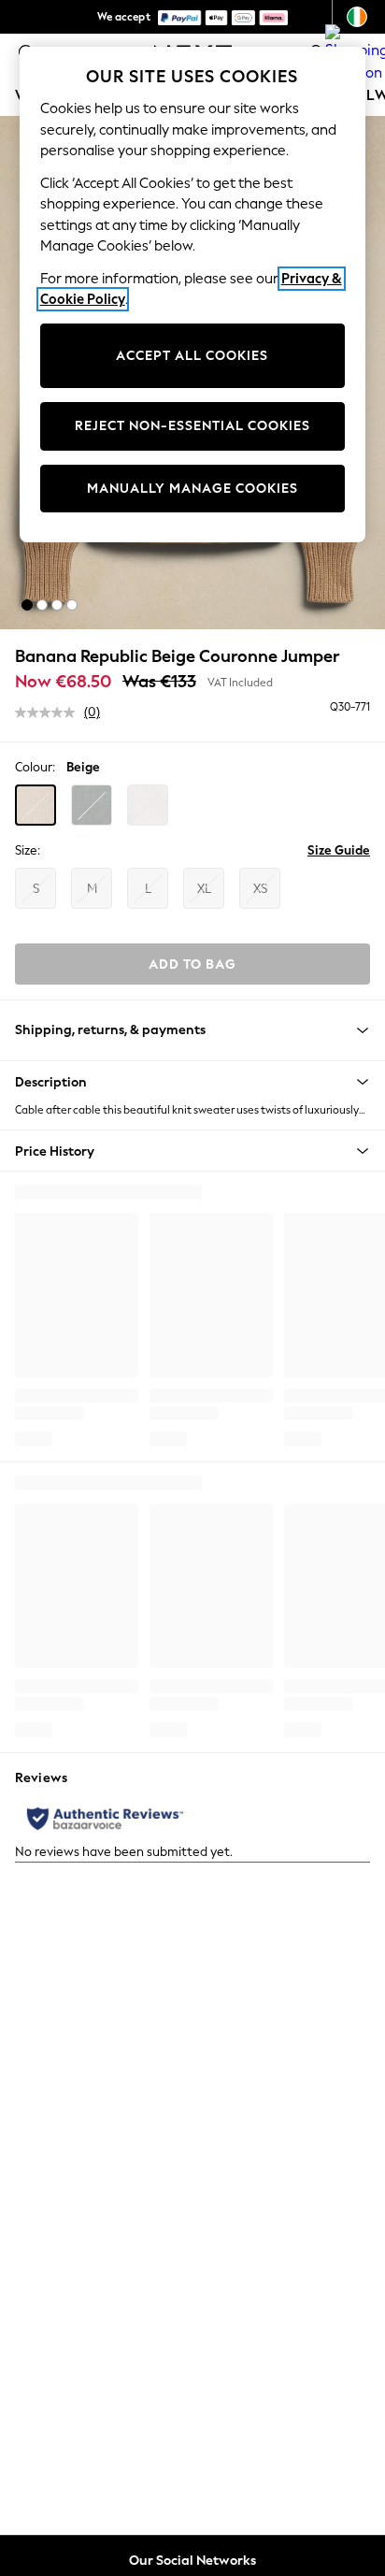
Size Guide (339, 850)
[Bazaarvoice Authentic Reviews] (105, 1819)
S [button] (36, 889)
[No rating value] (50, 712)
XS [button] (260, 889)
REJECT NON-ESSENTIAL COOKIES (192, 426)
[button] (27, 605)
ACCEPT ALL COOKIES (192, 356)
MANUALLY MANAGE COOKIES (192, 489)
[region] (193, 295)
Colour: (35, 767)
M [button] (92, 889)
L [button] (148, 889)
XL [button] (204, 889)
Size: (28, 850)
